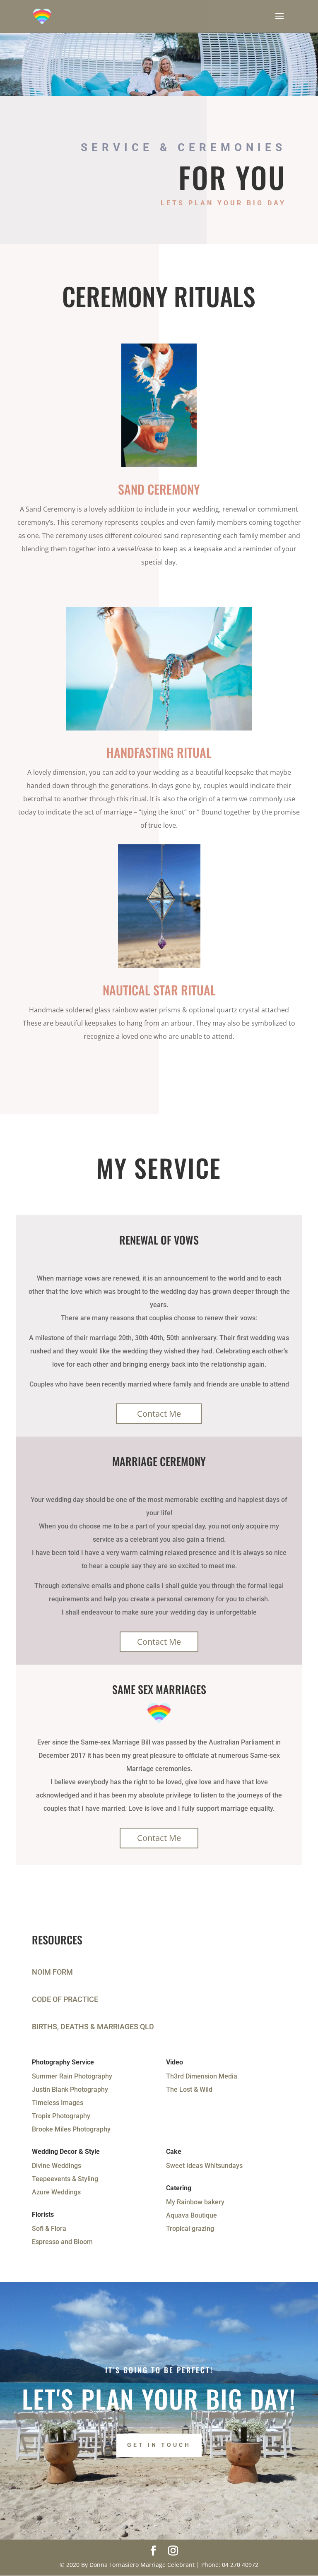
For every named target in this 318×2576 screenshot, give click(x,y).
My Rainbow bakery (195, 2202)
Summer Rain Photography (72, 2076)
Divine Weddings (57, 2166)
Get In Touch (159, 2445)
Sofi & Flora (49, 2229)
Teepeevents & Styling (65, 2179)
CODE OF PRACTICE (65, 1999)
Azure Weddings (56, 2192)
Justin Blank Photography (70, 2089)
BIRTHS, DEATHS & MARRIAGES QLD (93, 2027)
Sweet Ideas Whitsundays (204, 2166)
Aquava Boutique (192, 2215)
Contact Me (159, 1414)
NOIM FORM (52, 1972)
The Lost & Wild (189, 2089)
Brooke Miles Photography (71, 2129)
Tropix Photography (61, 2116)
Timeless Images (58, 2103)
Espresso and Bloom (62, 2242)
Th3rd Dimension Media (202, 2076)
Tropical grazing (190, 2229)
